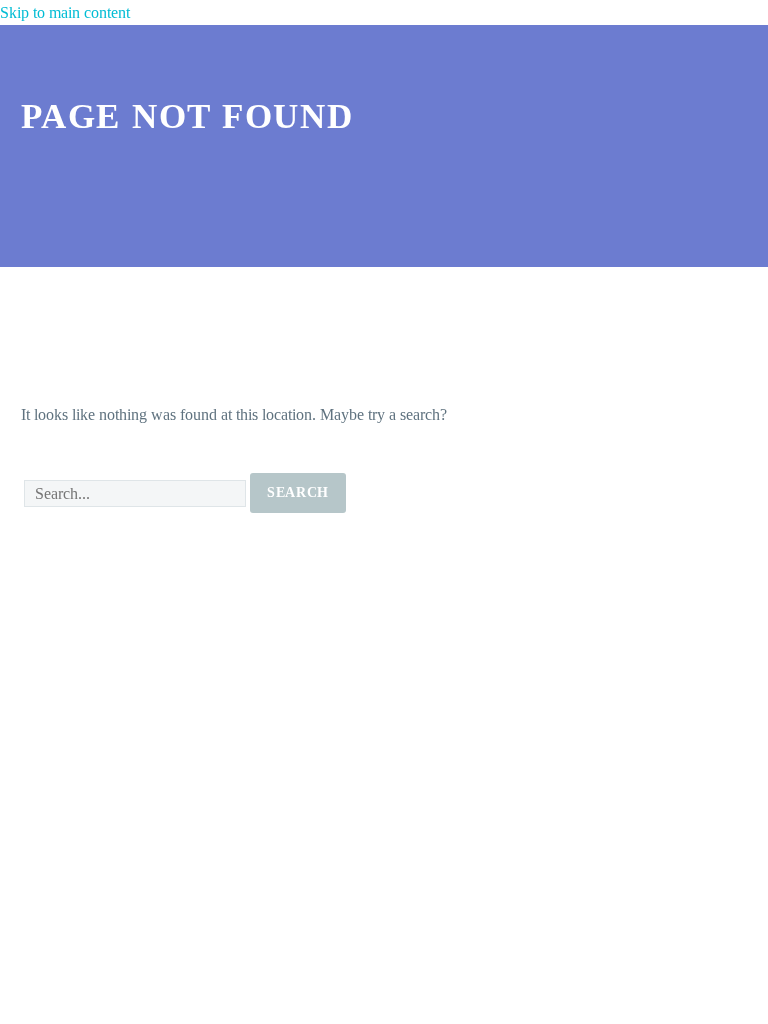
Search (298, 492)
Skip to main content (65, 12)
